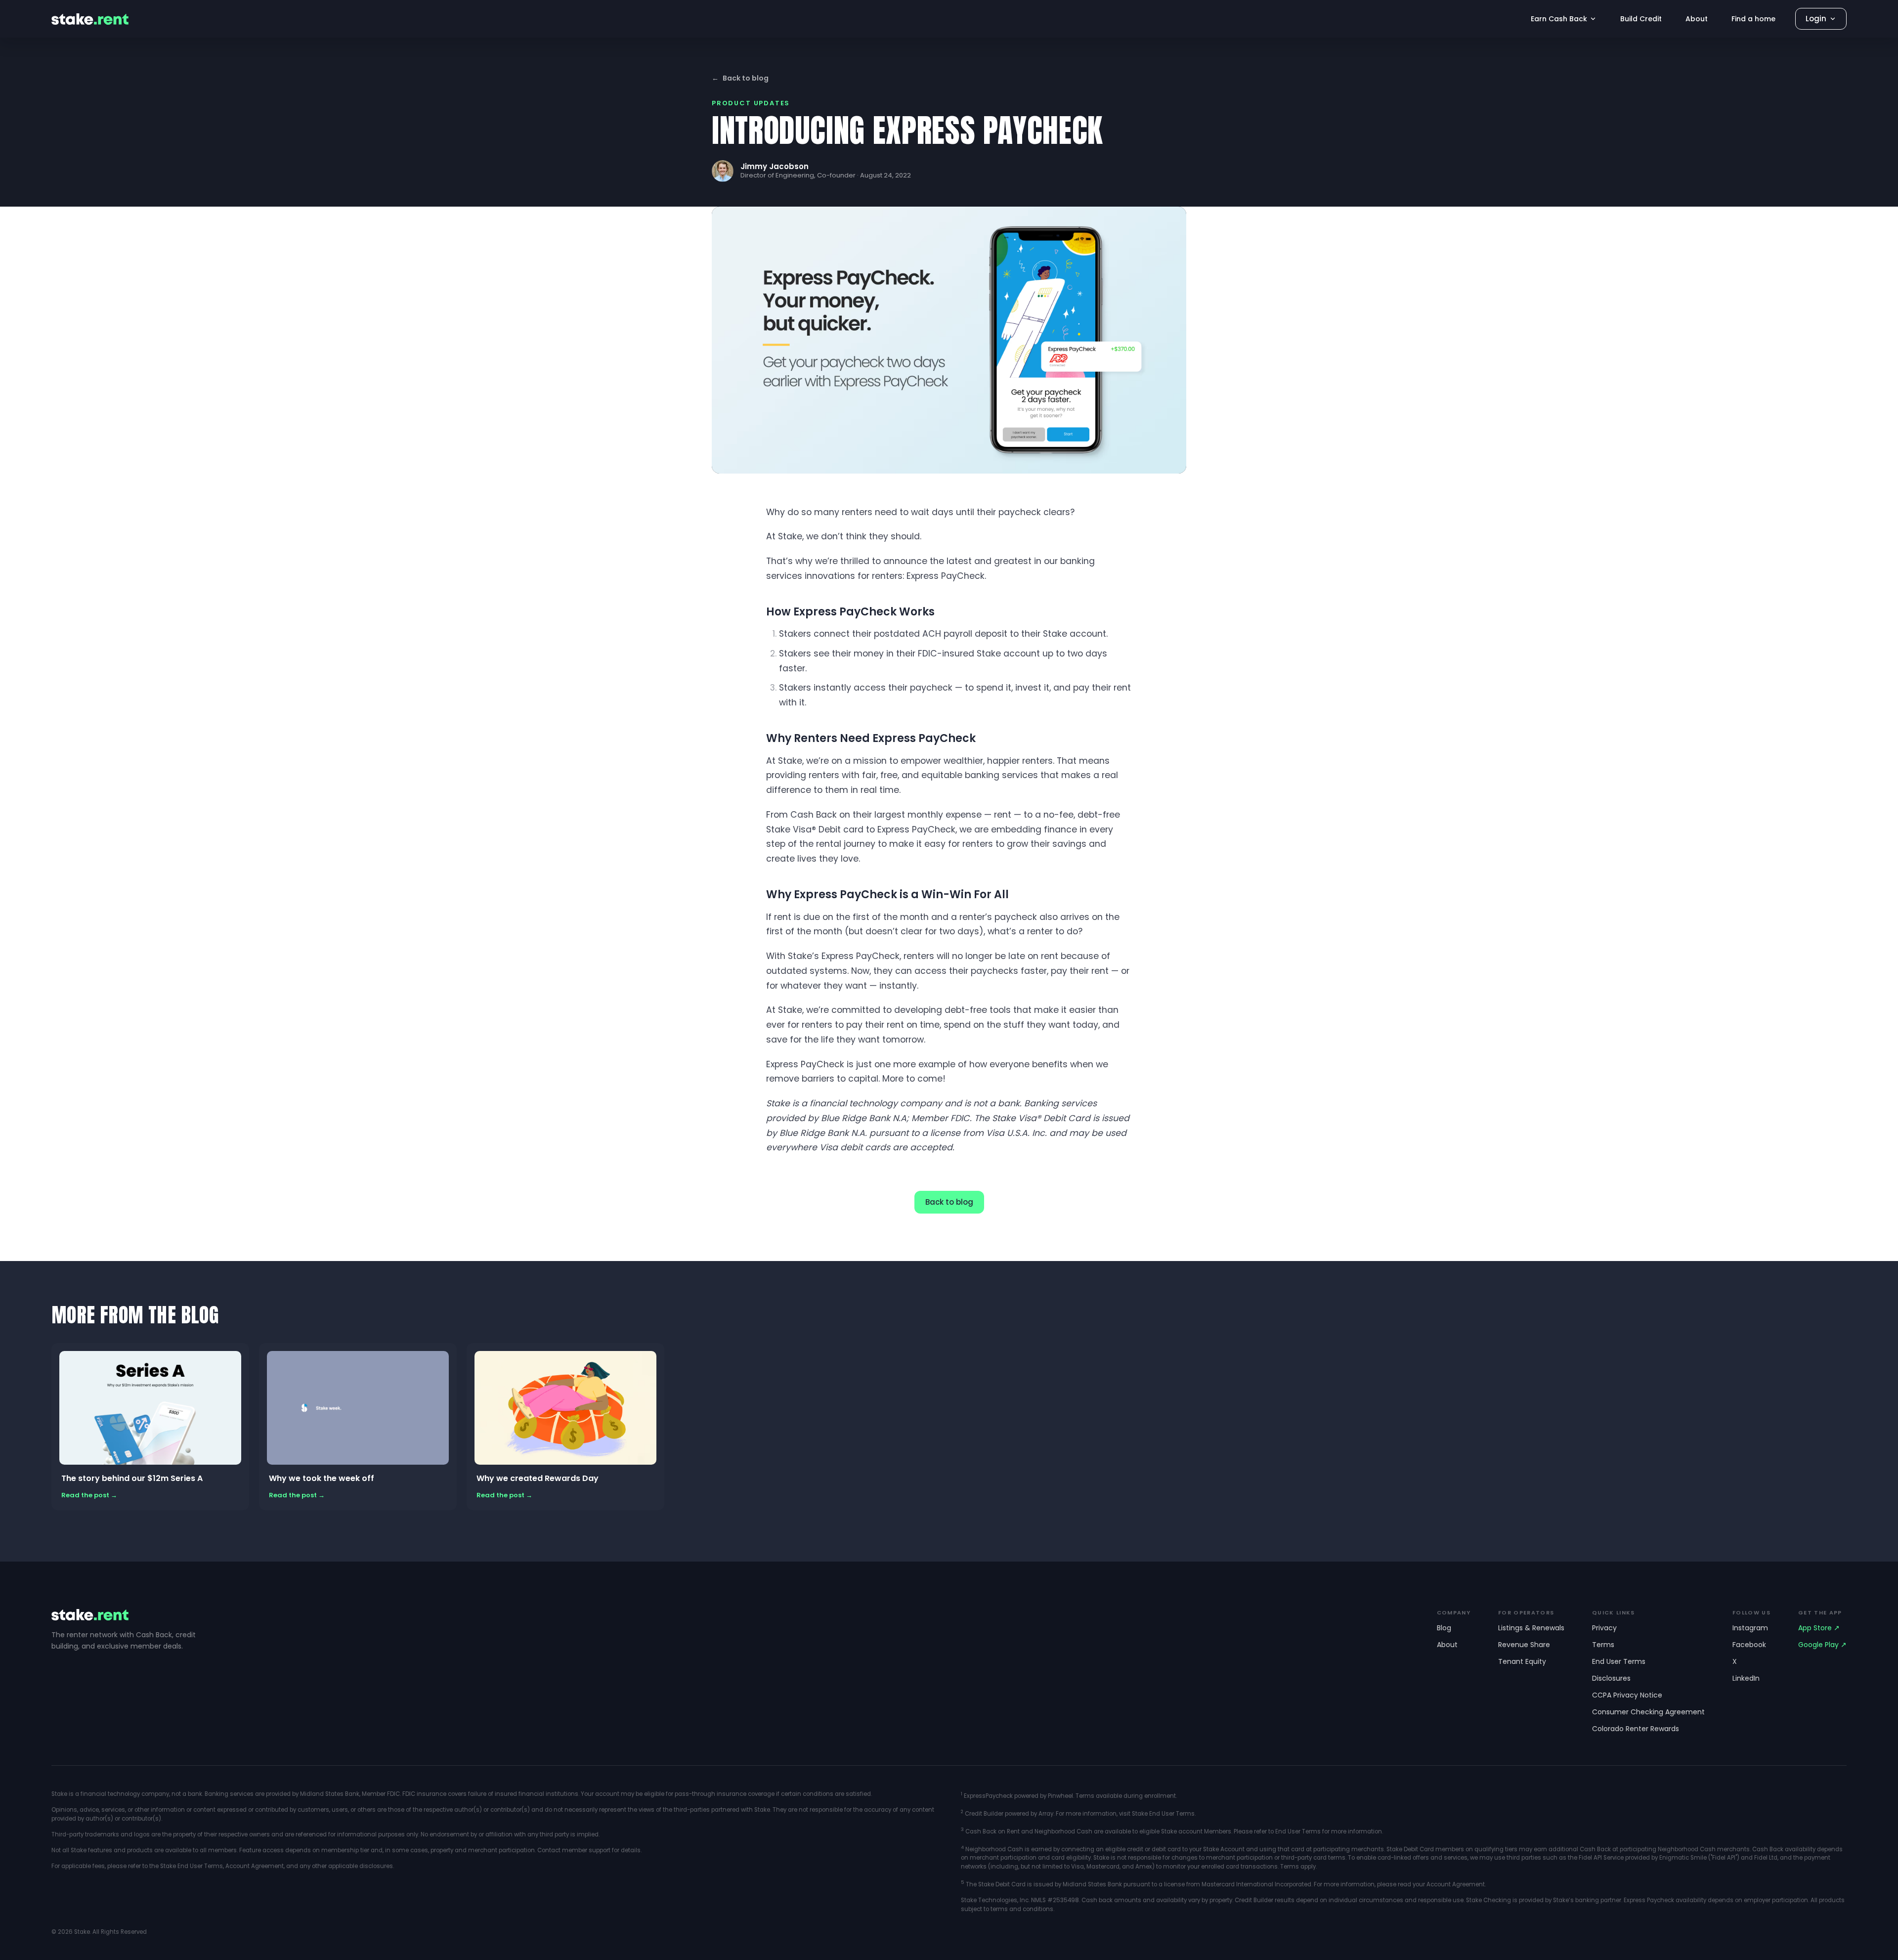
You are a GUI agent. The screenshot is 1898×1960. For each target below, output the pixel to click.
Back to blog (740, 78)
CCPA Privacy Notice (1627, 1695)
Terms (1603, 1645)
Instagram (1750, 1628)
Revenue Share (1524, 1645)
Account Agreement (255, 1866)
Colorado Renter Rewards (1636, 1729)
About (1697, 19)
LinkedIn (1746, 1678)
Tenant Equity (1522, 1661)
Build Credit (1641, 19)
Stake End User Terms (192, 1866)
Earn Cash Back (1559, 19)
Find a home (1753, 19)
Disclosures (1611, 1678)
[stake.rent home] (90, 19)
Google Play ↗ (1822, 1645)
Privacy (1604, 1628)
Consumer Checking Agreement (1648, 1712)
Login (1816, 19)
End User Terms (1619, 1661)
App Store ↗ (1819, 1628)
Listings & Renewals (1531, 1628)
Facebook (1749, 1645)
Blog (1444, 1628)
